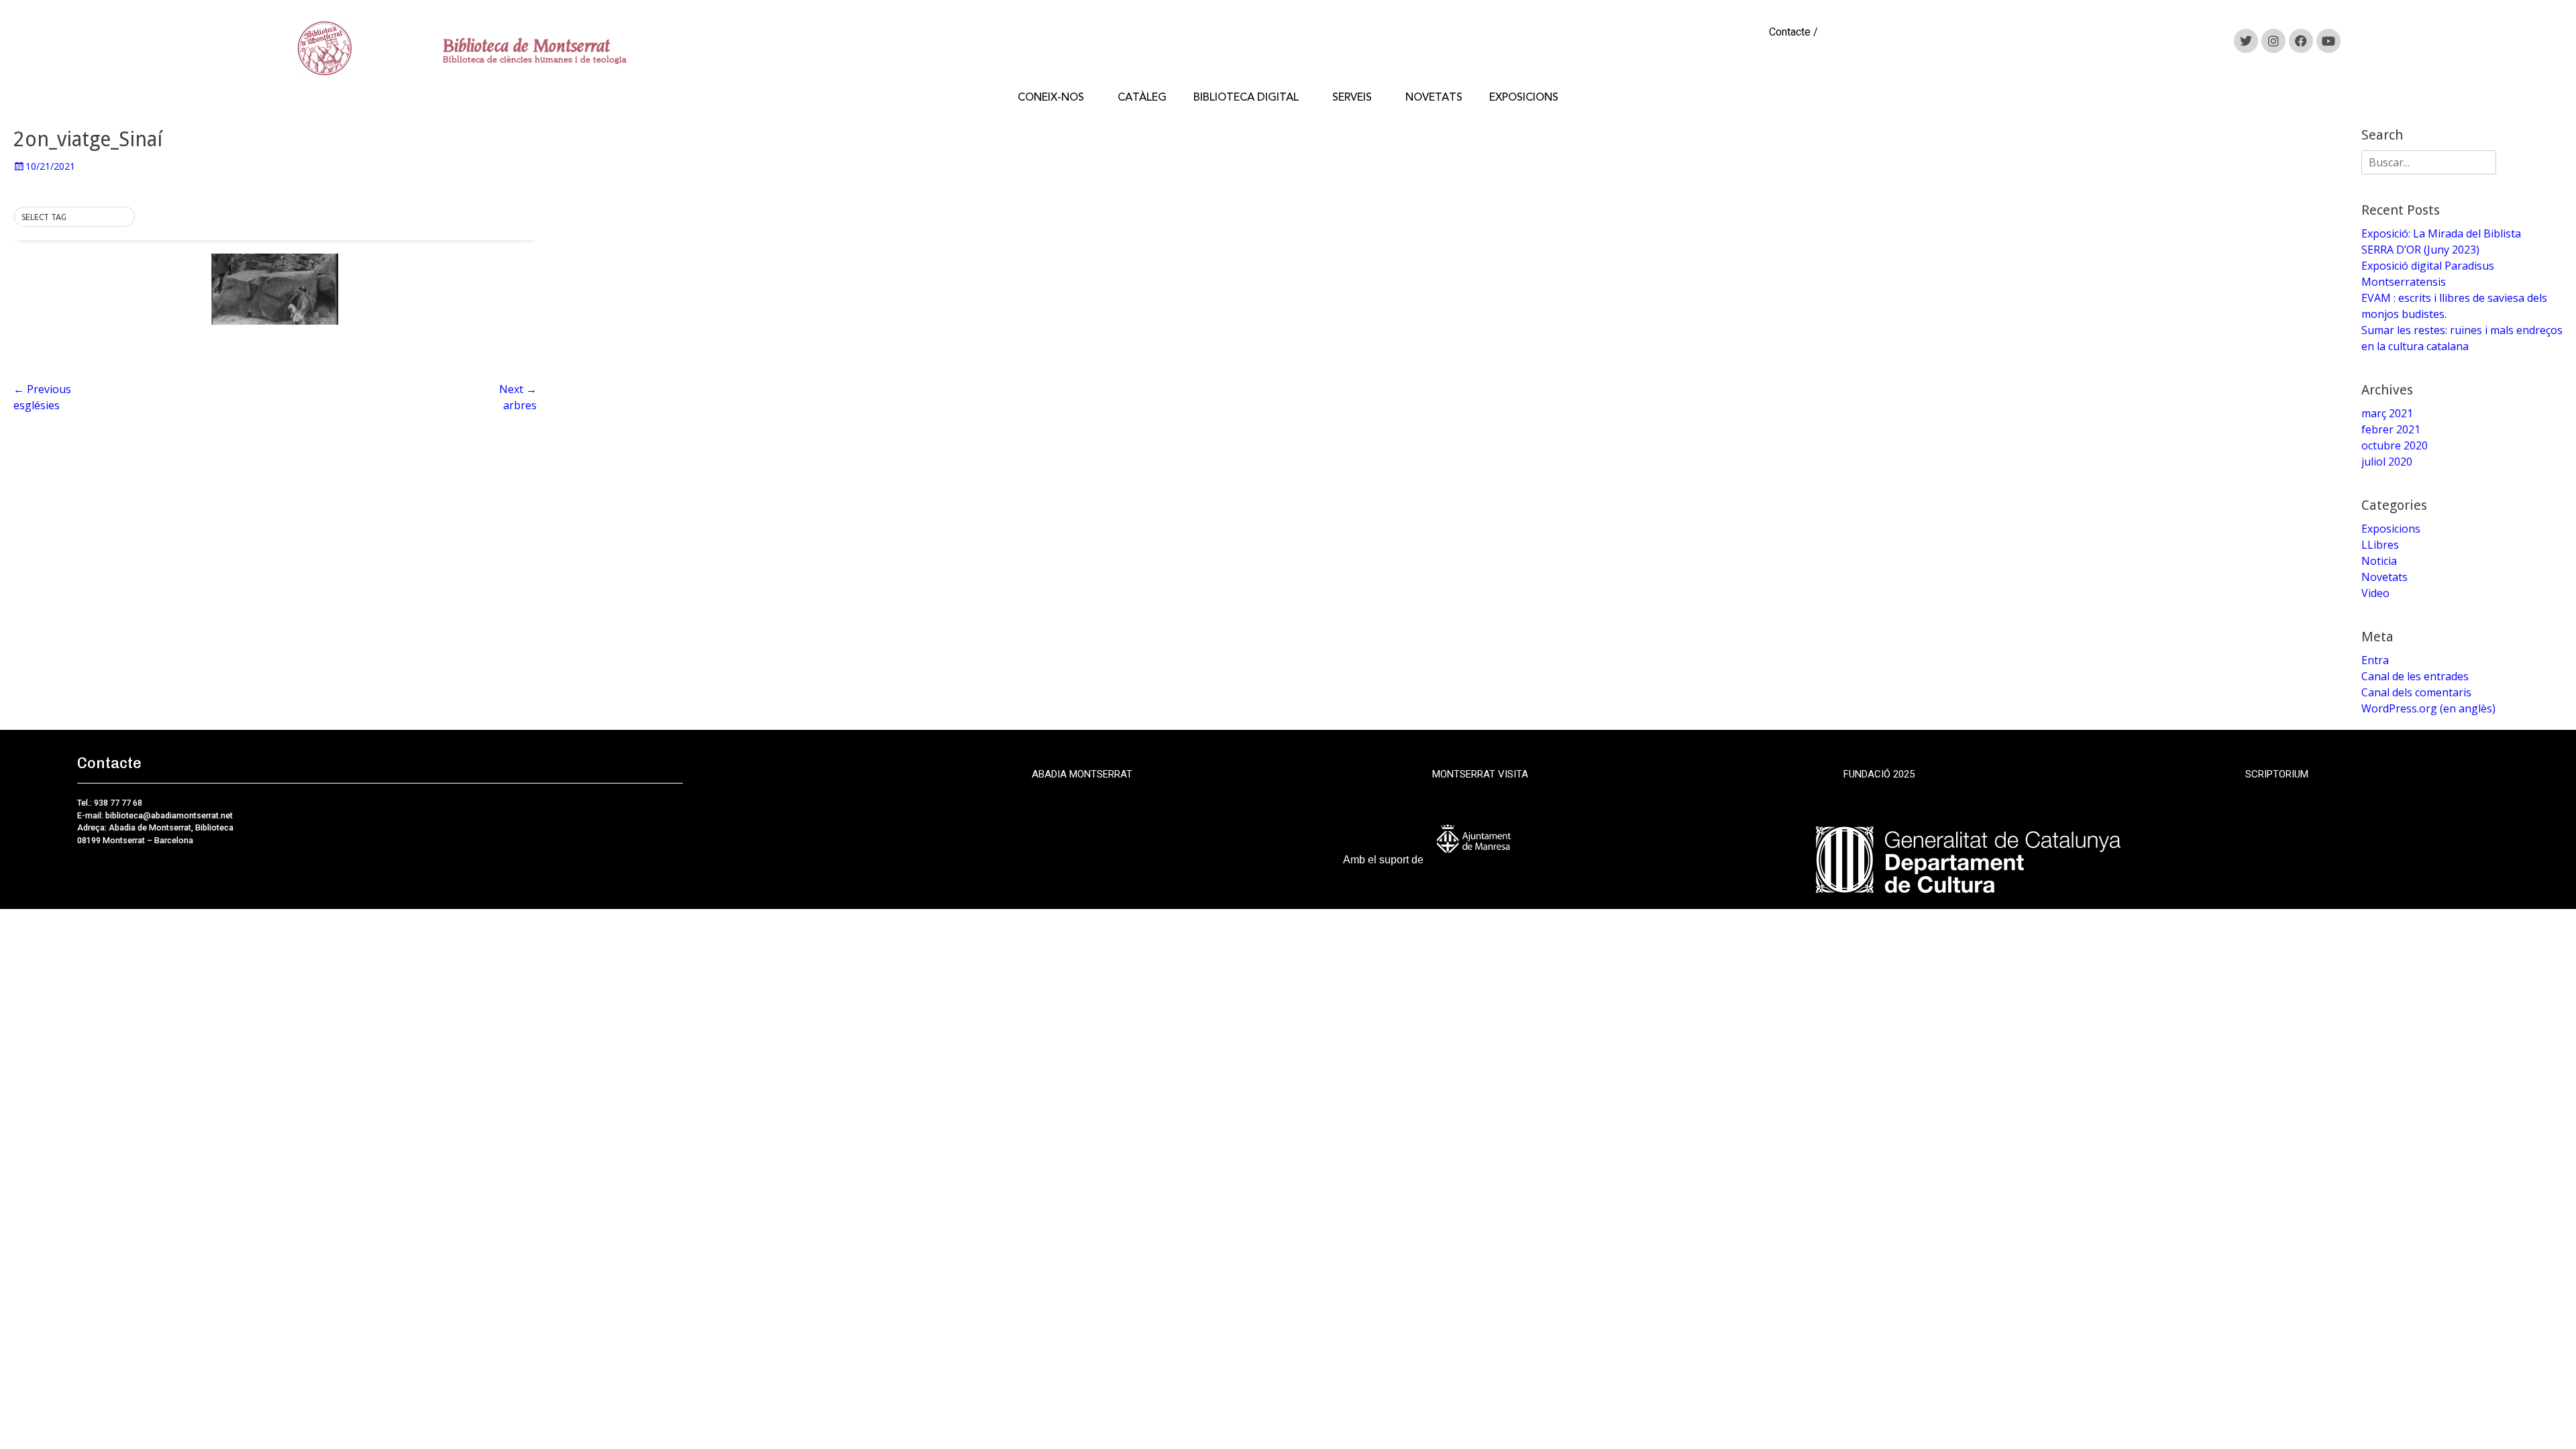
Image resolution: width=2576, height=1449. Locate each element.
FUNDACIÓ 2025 (1879, 774)
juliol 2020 (2387, 462)
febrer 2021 (2391, 429)
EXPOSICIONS (1524, 97)
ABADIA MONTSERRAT (1082, 774)
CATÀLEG (1142, 97)
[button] (74, 217)
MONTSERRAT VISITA (1480, 774)
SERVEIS (1352, 97)
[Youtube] (2328, 41)
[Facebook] (2301, 41)
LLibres (2380, 545)
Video (2375, 593)
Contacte (1790, 32)
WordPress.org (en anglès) (2428, 708)
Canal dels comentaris (2416, 692)
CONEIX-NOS (1051, 97)
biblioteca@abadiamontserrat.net (168, 815)
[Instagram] (2273, 41)
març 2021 (2387, 413)
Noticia (2379, 561)
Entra (2375, 660)
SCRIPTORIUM (2277, 774)
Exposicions (2391, 529)
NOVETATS (1434, 97)
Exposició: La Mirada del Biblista (2441, 233)
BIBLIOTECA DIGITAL (1246, 97)
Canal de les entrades (2415, 676)
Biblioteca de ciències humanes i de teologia (535, 59)
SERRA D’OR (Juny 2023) (2420, 250)
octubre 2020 (2395, 445)
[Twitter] (2246, 41)
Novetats (2384, 577)
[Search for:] (2429, 162)
